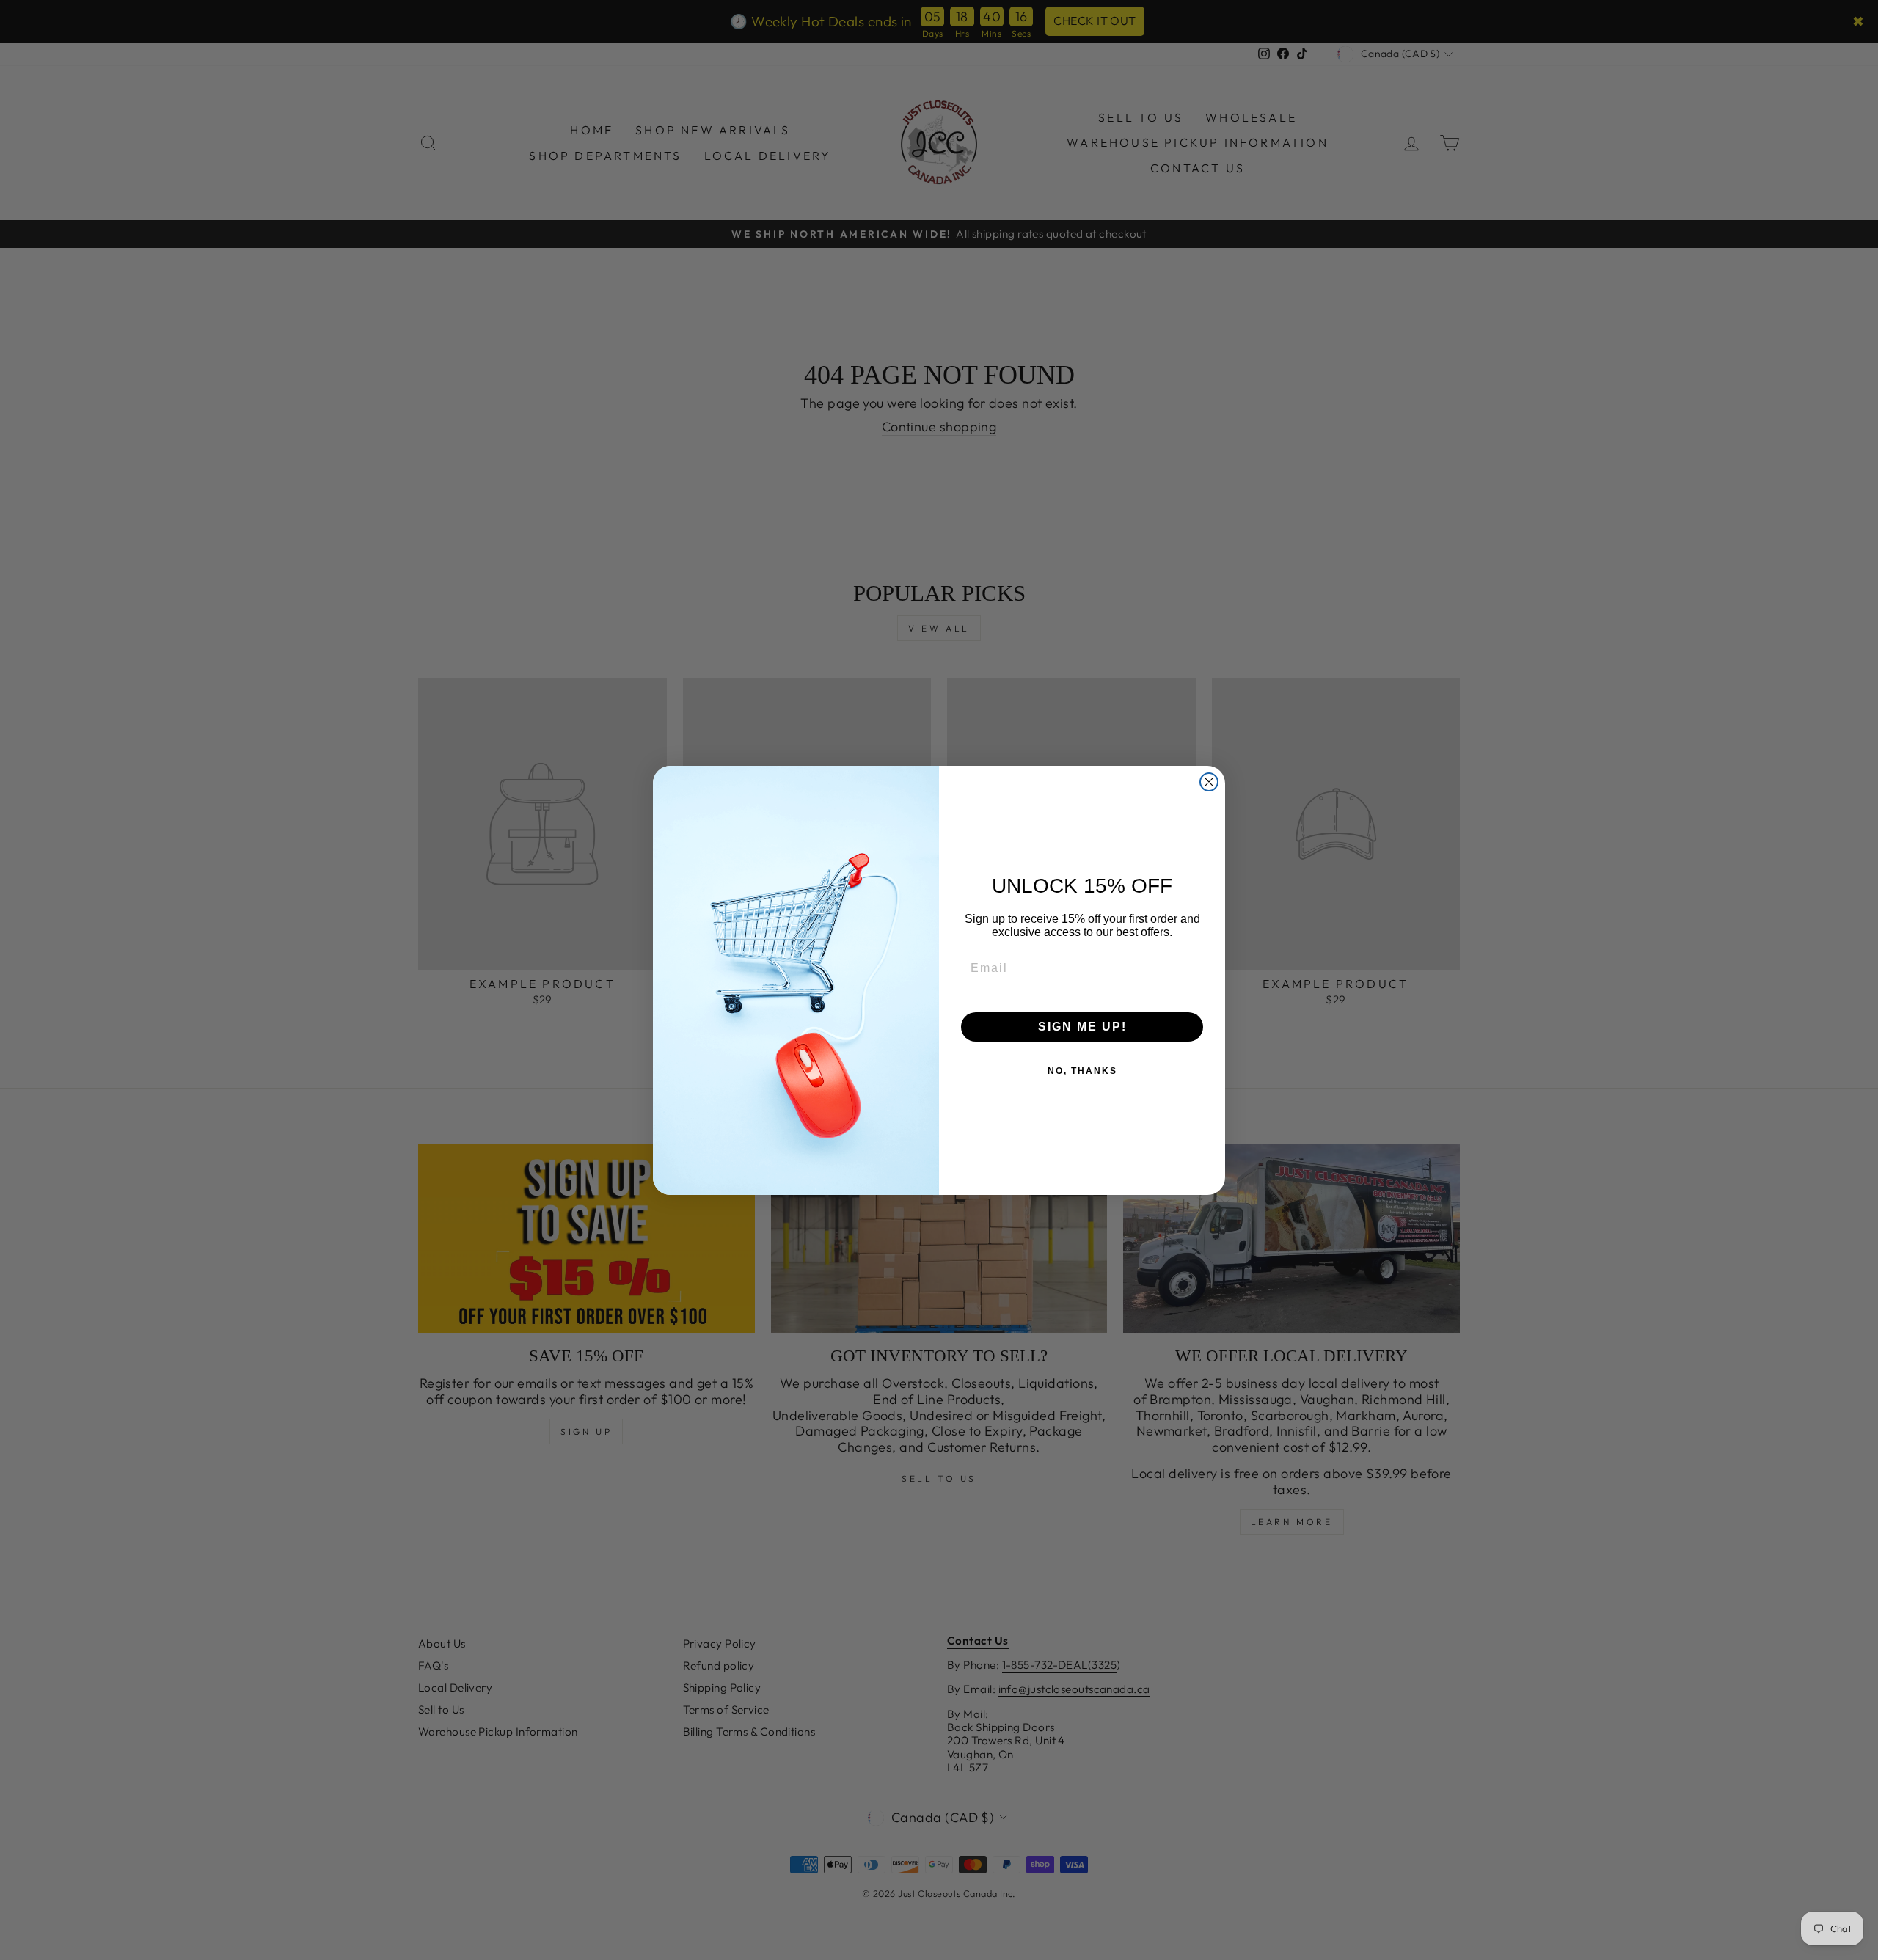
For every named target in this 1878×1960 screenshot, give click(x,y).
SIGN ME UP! (1082, 1027)
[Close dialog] (1209, 782)
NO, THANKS (1082, 1071)
